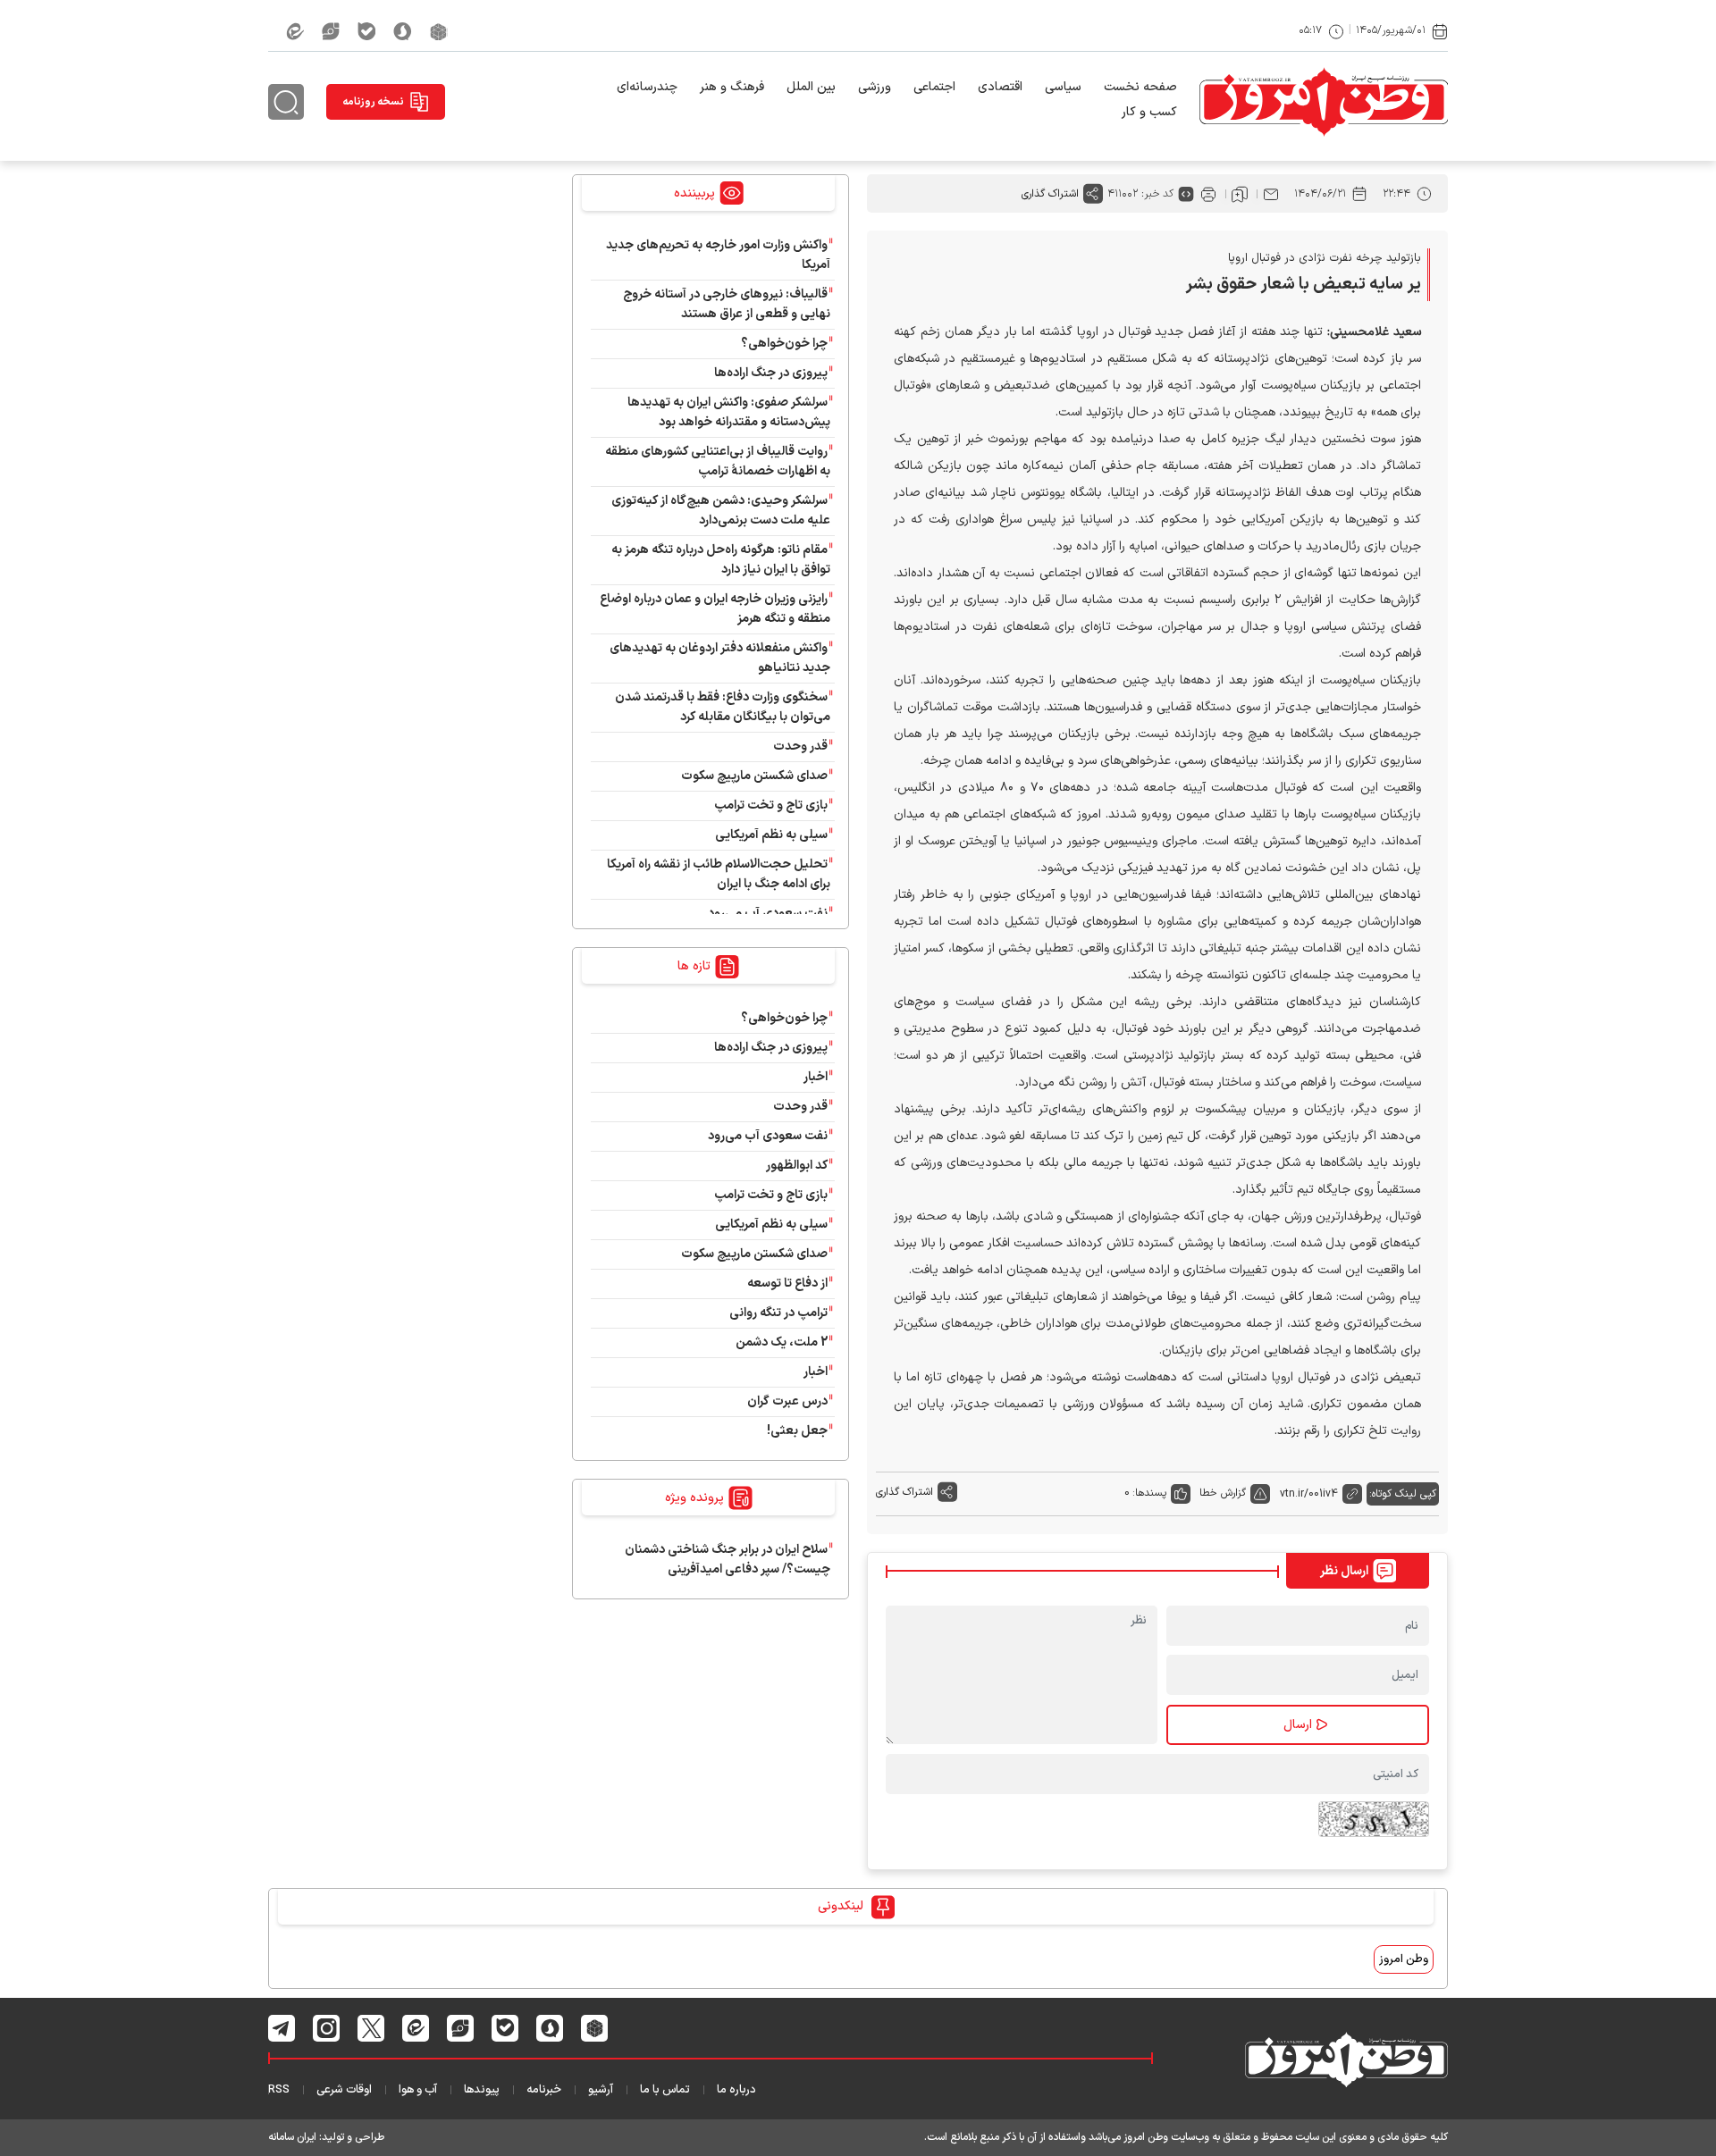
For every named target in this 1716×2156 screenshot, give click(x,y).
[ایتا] (295, 31)
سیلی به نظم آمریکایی (771, 835)
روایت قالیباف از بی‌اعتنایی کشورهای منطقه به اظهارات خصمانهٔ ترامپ (718, 461)
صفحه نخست (1140, 87)
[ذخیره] (1240, 194)
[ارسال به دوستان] (1271, 194)
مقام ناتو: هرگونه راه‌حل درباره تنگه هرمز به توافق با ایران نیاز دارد (721, 560)
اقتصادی (1000, 87)
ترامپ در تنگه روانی (778, 1313)
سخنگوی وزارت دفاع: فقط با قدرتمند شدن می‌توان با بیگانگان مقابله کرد (723, 707)
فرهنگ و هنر (732, 87)
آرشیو (601, 2090)
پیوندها (482, 2090)
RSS (279, 2090)
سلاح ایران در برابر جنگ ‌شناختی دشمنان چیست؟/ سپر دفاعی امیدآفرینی (728, 1560)
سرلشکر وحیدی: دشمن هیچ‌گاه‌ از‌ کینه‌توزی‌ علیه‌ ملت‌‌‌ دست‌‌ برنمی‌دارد (721, 511)
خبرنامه (544, 2090)
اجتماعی (934, 87)
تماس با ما (665, 2090)
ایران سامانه (292, 2137)
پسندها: (1149, 1493)
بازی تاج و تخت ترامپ (771, 805)
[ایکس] (371, 2028)
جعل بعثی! (797, 1431)
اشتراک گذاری (1050, 194)
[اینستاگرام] (327, 2027)
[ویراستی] (331, 31)
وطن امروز (1404, 1959)
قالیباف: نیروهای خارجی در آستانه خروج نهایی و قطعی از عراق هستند (727, 304)
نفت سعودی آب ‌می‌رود (768, 914)
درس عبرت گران (787, 1401)
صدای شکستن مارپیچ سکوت (754, 776)
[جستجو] (286, 102)
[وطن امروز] (1324, 102)
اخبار (816, 1077)
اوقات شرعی (344, 2090)
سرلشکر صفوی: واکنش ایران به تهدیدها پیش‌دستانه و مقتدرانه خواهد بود (729, 412)
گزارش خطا (1223, 1493)
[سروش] (403, 31)
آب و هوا (418, 2090)
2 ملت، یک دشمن (782, 1342)
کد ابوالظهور (797, 1166)
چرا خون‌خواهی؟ (784, 344)
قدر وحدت (800, 747)
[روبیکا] (439, 31)
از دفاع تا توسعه (787, 1284)
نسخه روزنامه (373, 102)
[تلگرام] (282, 2028)
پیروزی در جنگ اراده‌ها (771, 373)
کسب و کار (1149, 112)
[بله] (366, 31)
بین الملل (811, 87)
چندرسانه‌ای (647, 87)
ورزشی (875, 87)
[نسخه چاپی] (1208, 194)
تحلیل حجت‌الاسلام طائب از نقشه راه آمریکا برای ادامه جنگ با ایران (719, 874)
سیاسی (1063, 87)
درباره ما (736, 2090)
